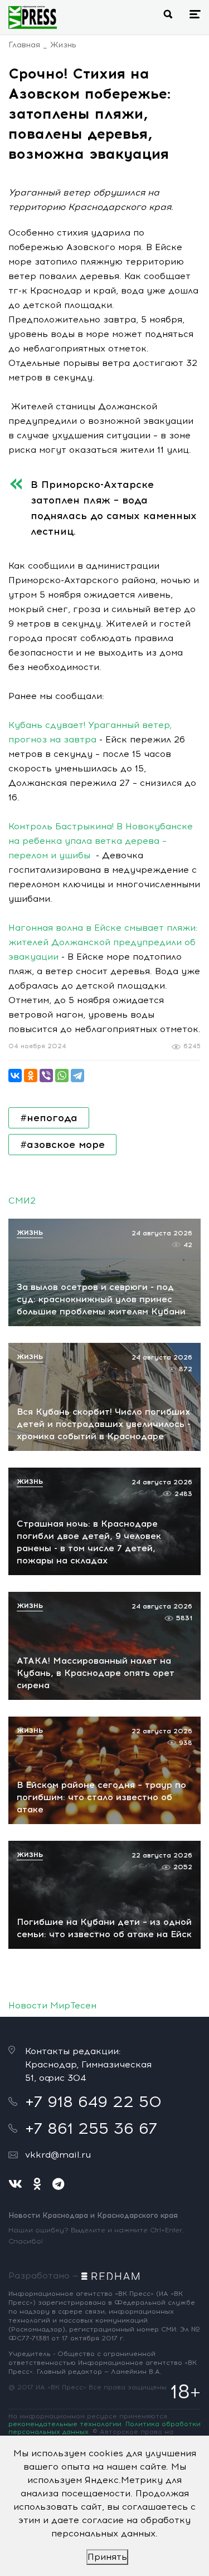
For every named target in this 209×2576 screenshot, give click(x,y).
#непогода (49, 1118)
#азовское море (62, 1145)
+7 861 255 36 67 (91, 2128)
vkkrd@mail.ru (58, 2155)
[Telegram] (77, 1076)
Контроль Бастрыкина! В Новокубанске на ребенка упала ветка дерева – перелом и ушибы (101, 841)
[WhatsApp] (62, 1076)
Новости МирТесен (52, 2005)
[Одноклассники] (31, 1076)
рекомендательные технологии (65, 2424)
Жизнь (63, 45)
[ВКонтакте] (15, 1076)
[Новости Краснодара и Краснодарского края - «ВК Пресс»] (33, 17)
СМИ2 (22, 1201)
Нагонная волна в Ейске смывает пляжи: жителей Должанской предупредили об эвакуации (103, 942)
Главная (24, 45)
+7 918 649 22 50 (93, 2101)
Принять (107, 2557)
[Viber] (46, 1076)
